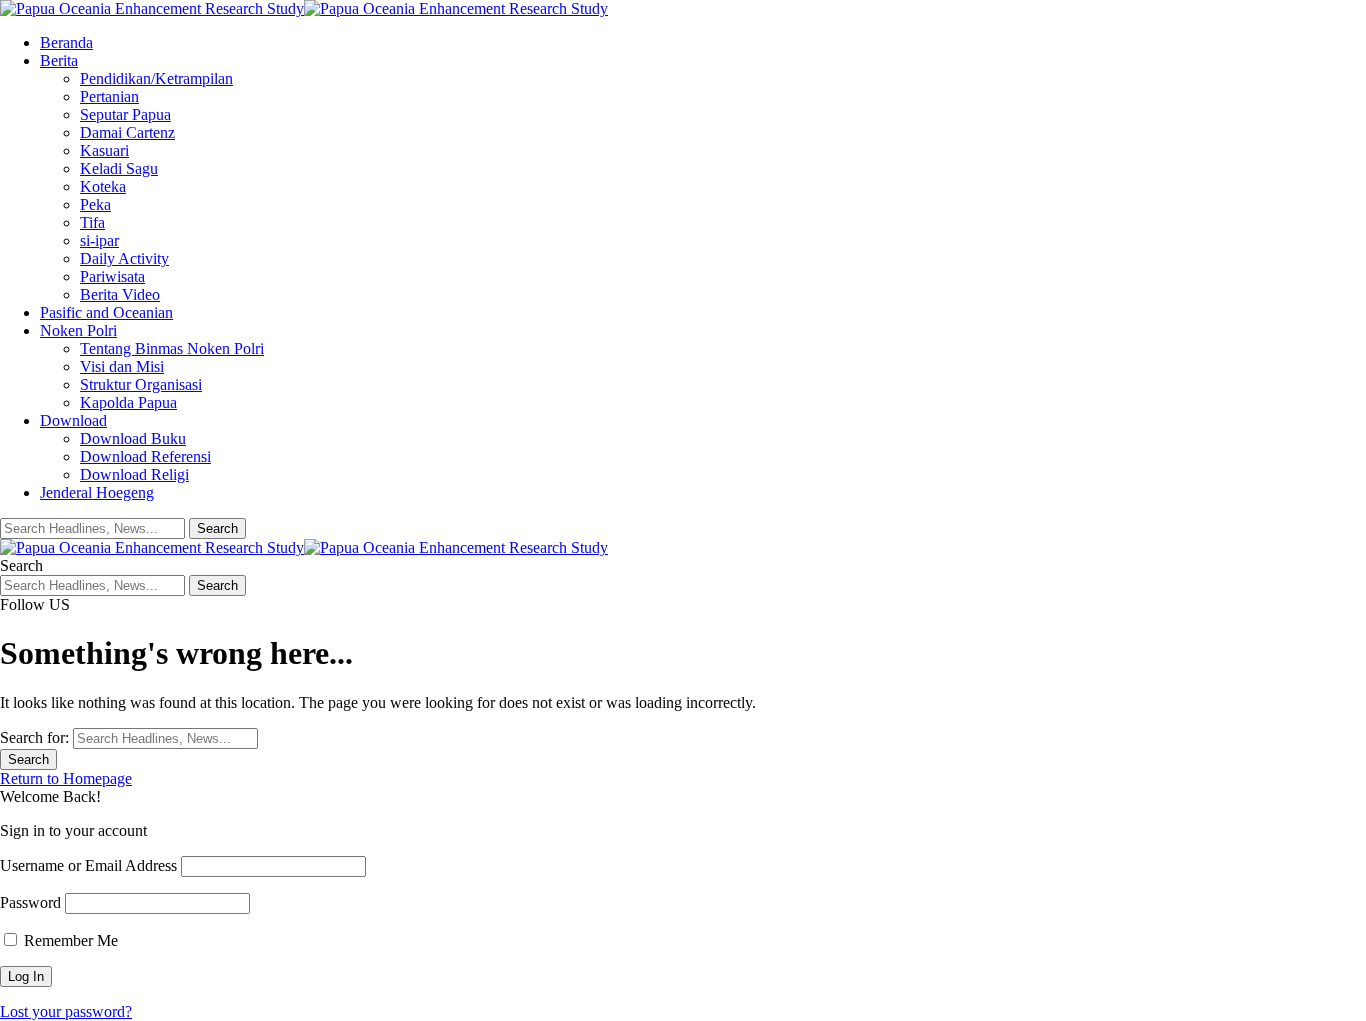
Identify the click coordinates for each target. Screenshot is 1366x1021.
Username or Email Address (88, 865)
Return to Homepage (66, 778)
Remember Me (69, 940)
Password (30, 902)
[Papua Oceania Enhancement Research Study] (304, 8)
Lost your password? (66, 1011)
